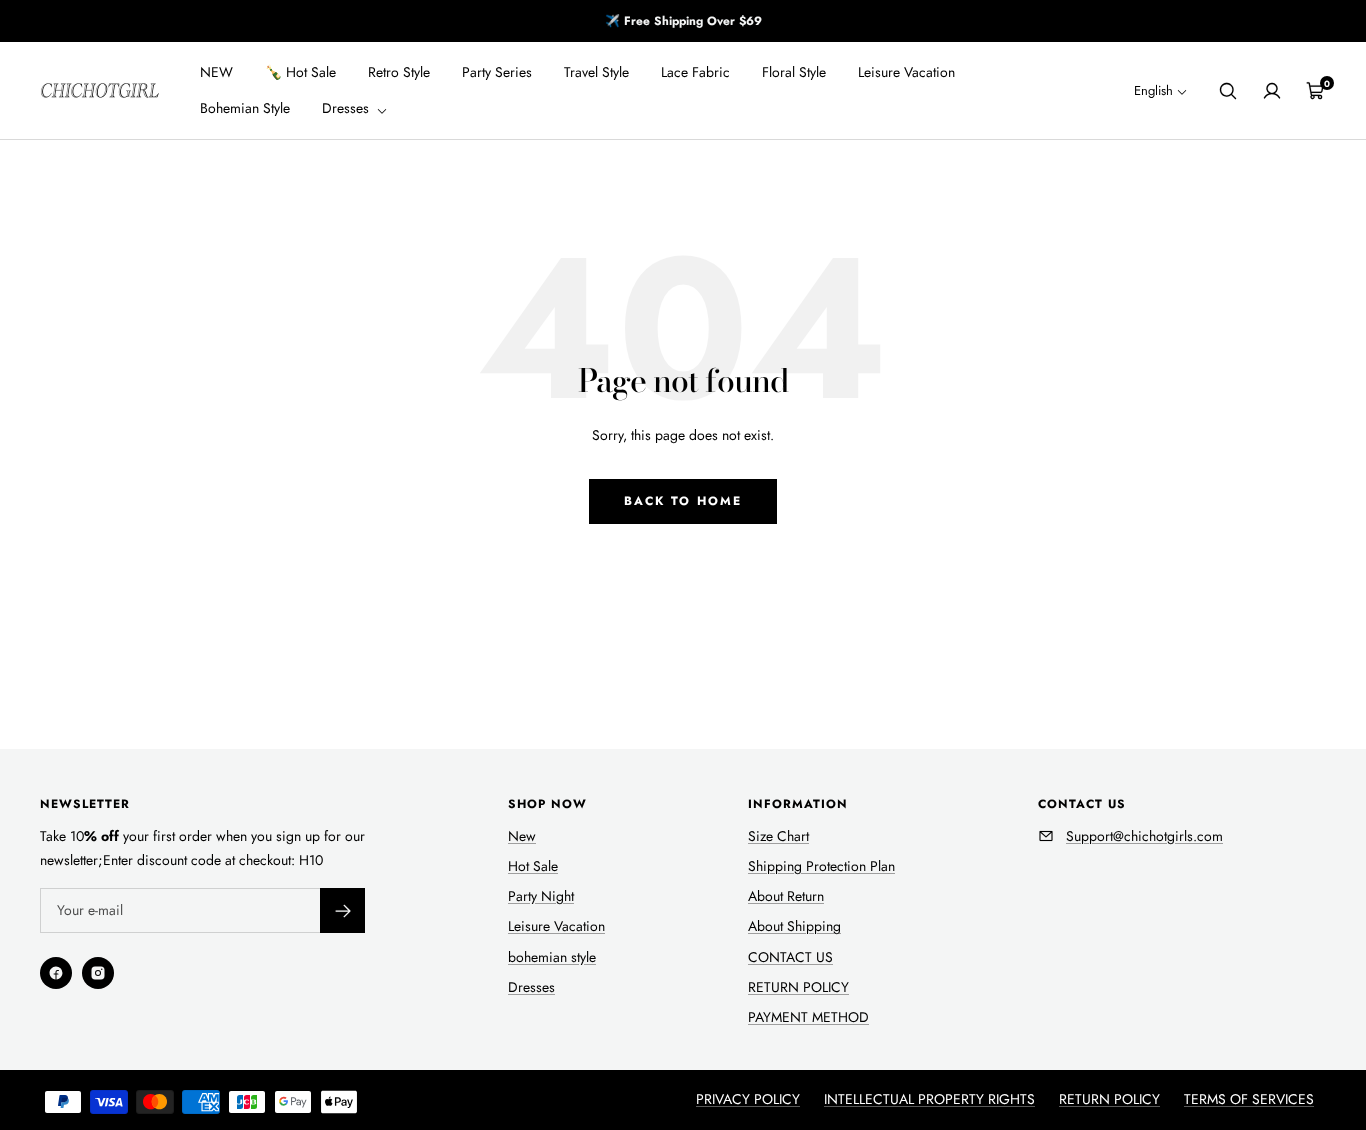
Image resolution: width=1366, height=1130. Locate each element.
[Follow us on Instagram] (98, 973)
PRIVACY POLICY (748, 1099)
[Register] (342, 910)
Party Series (497, 72)
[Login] (1272, 91)
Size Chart (778, 836)
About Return (786, 896)
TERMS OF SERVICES (1249, 1099)
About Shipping (794, 926)
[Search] (1228, 91)
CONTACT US (790, 957)
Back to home (683, 501)
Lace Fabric (695, 72)
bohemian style (552, 957)
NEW (216, 72)
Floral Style (794, 72)
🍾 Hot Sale (300, 72)
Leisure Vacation (906, 72)
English (1153, 91)
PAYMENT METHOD (808, 1017)
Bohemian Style (245, 109)
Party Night (541, 896)
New (522, 836)
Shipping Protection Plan (821, 866)
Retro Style (399, 72)
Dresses (347, 109)
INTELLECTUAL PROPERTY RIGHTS (929, 1099)
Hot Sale (533, 866)
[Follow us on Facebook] (56, 973)
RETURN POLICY (798, 987)
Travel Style (596, 72)
